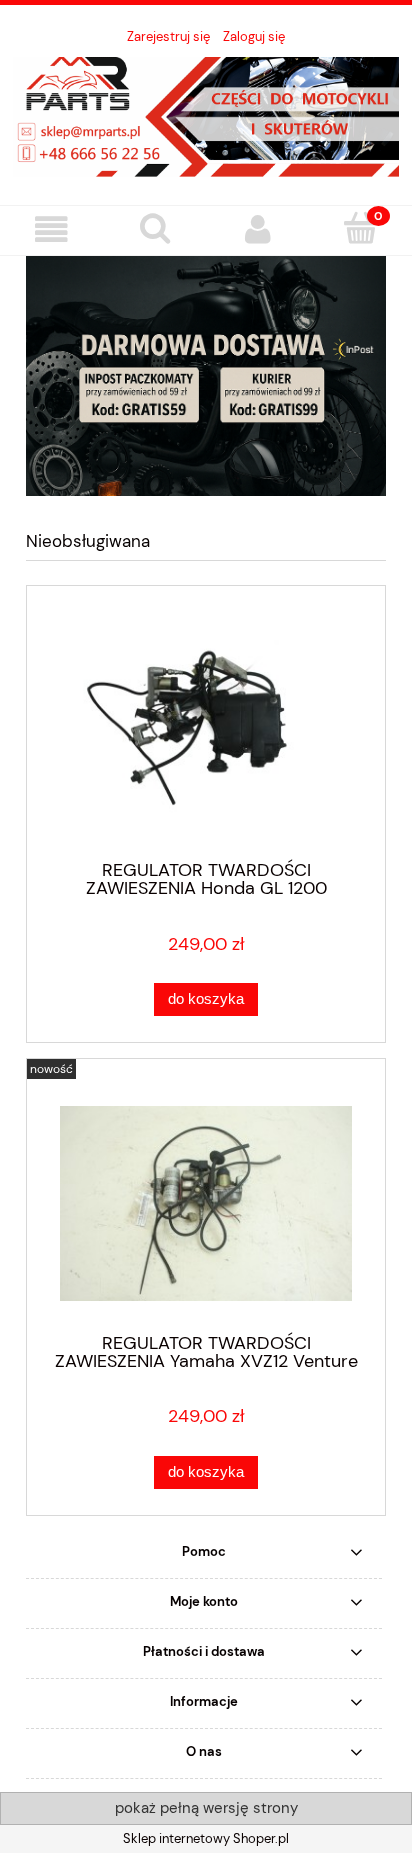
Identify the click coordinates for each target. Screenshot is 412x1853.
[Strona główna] (206, 115)
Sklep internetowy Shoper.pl (206, 1838)
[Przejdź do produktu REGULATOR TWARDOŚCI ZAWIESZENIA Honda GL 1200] (206, 730)
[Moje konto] (257, 229)
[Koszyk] (360, 228)
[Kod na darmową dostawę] (206, 374)
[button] (51, 229)
